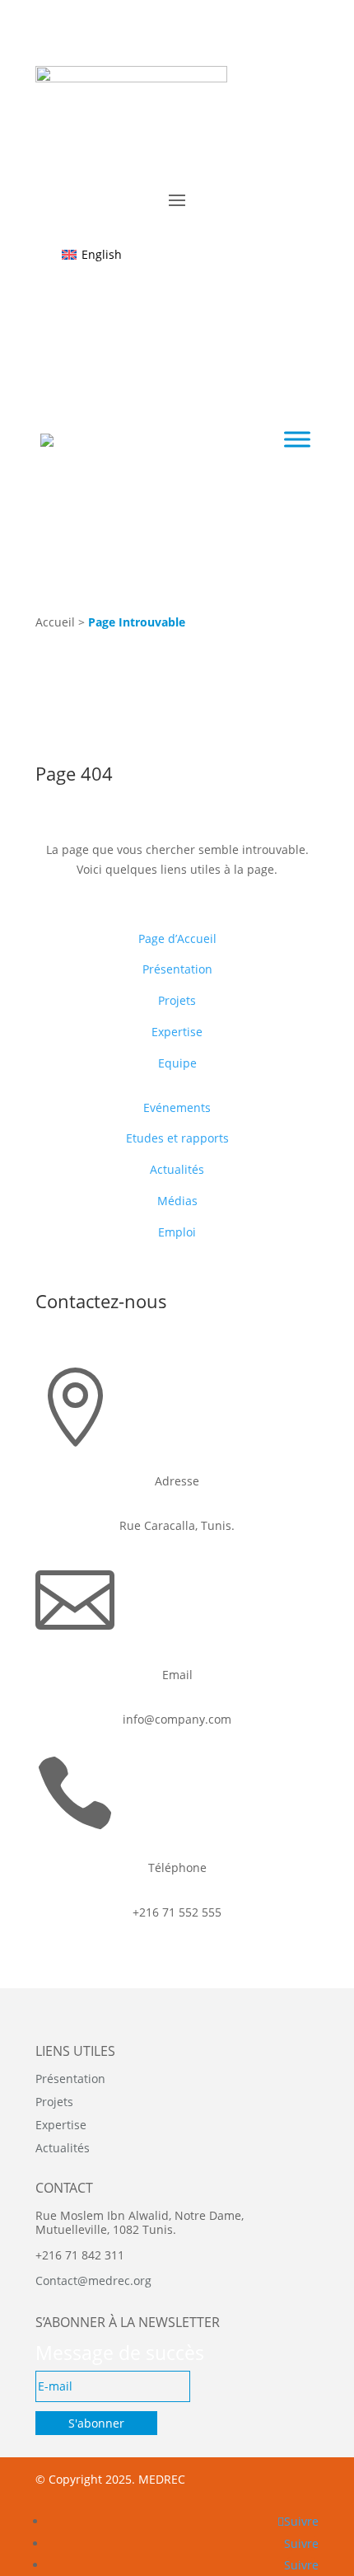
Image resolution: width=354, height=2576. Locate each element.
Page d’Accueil (177, 938)
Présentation (177, 969)
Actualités (177, 1169)
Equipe (177, 1063)
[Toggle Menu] (297, 440)
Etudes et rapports (177, 1138)
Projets (177, 1000)
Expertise (177, 1032)
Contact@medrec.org (93, 2280)
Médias (177, 1201)
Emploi (177, 1232)
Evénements (177, 1107)
